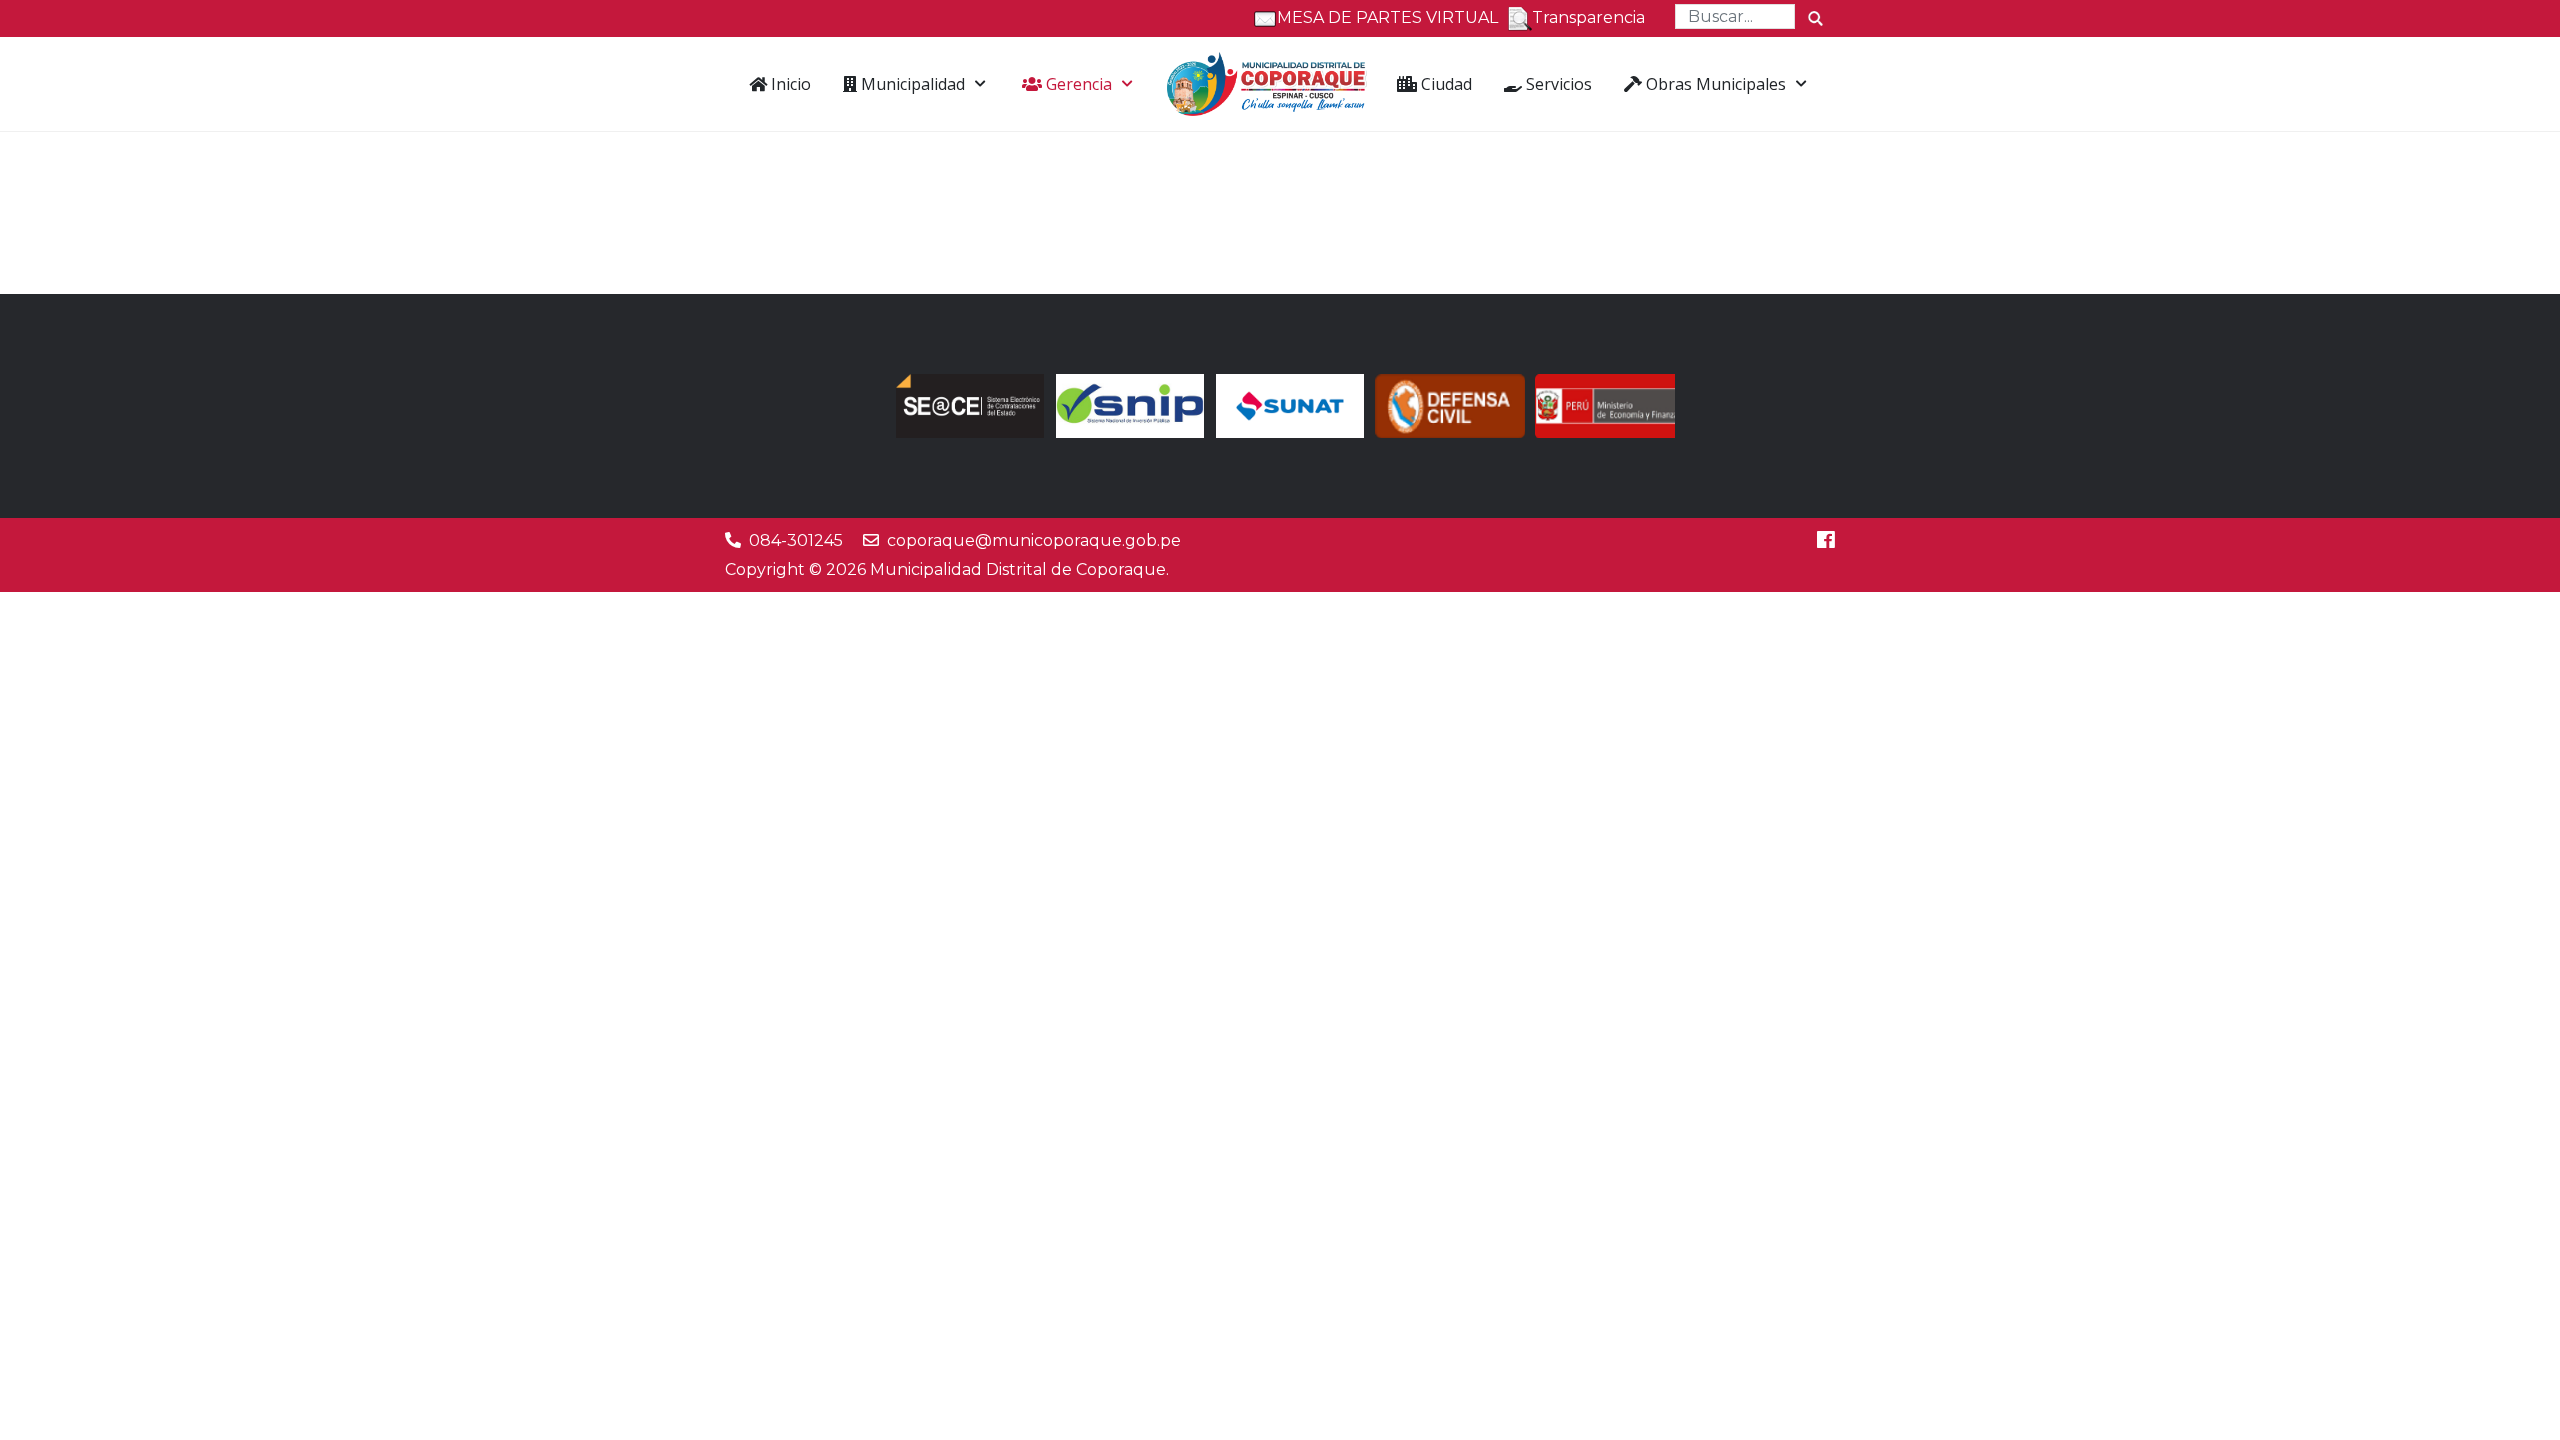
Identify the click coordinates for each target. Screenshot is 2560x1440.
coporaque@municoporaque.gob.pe (1034, 540)
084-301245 (796, 540)
